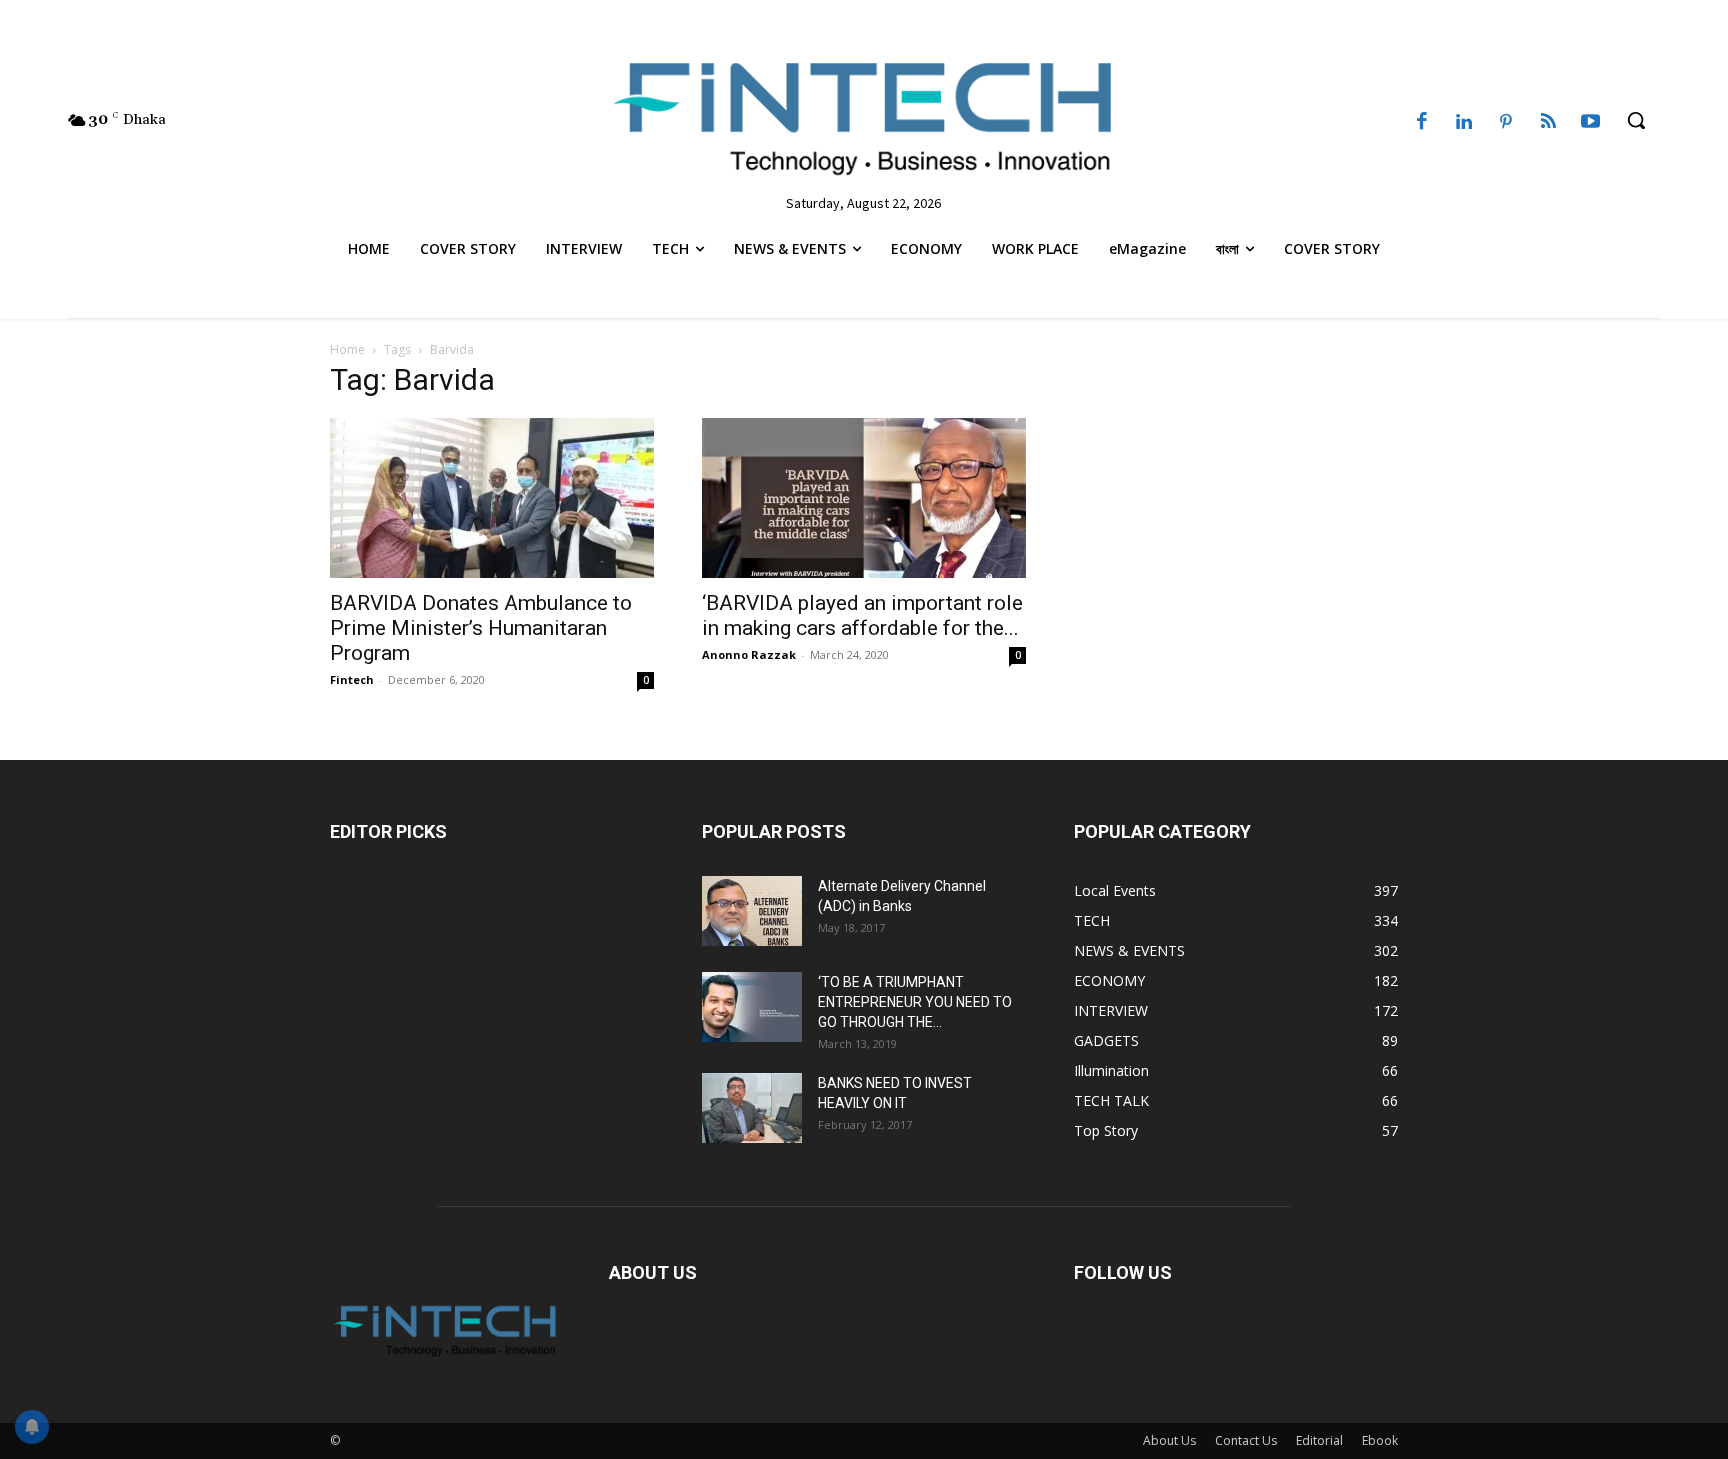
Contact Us (1246, 1440)
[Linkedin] (1464, 123)
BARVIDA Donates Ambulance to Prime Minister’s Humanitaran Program (481, 628)
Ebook (1380, 1440)
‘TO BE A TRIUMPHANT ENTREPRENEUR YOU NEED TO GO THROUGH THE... (915, 1002)
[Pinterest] (1506, 123)
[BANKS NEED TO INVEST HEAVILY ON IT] (752, 1108)
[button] (1636, 120)
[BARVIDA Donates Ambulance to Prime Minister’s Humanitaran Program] (492, 498)
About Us (1169, 1440)
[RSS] (1548, 123)
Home (347, 349)
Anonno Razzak (749, 654)
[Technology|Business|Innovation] (863, 115)
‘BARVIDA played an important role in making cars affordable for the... (862, 615)
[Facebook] (1422, 123)
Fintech (352, 679)
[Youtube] (1591, 123)
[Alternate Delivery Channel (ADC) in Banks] (752, 911)
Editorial (1319, 1440)
